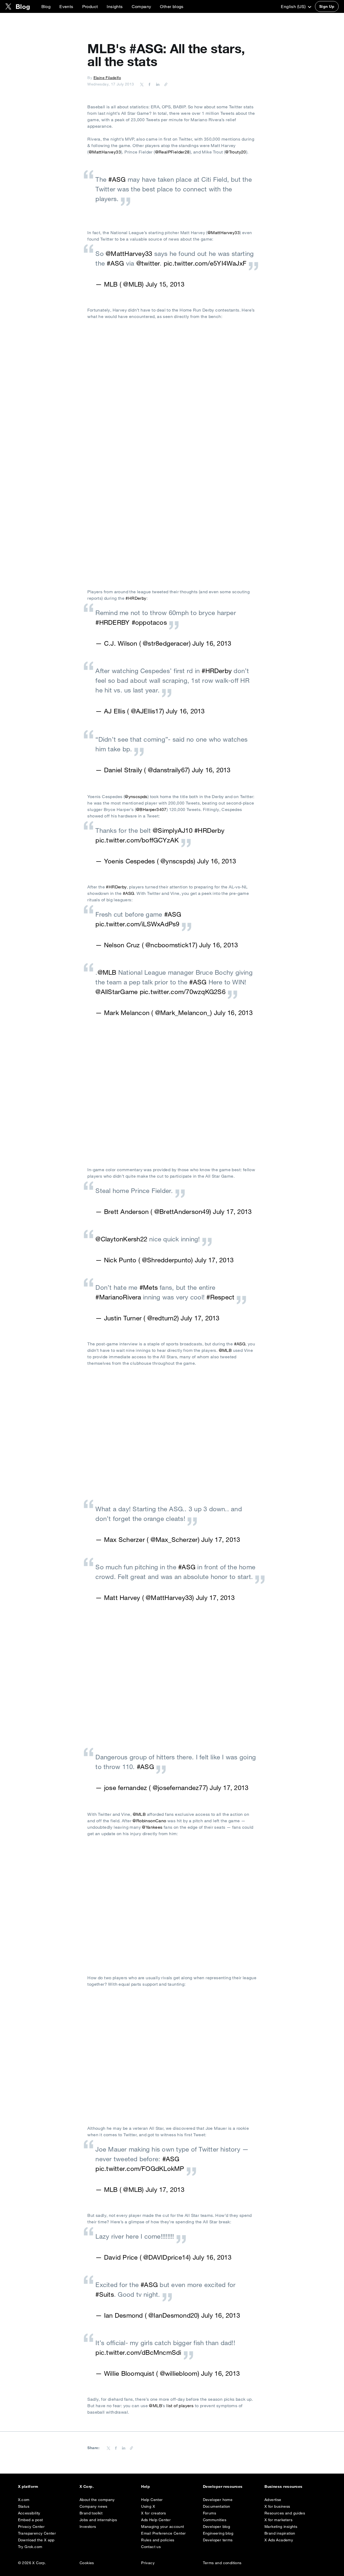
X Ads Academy (279, 2540)
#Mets (149, 1287)
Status (24, 2506)
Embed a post (31, 2520)
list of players (180, 2406)
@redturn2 (162, 1318)
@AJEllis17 (147, 711)
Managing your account (162, 2527)
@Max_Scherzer (174, 1539)
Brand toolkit (91, 2513)
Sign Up (327, 6)
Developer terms (218, 2540)
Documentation (217, 2506)
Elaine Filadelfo (107, 78)
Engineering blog (218, 2533)
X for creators (154, 2513)
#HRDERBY (112, 622)
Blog (46, 6)
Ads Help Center (156, 2520)
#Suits (105, 2294)
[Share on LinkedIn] (157, 84)
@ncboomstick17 (170, 945)
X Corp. (87, 2486)
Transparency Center (37, 2533)
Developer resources (223, 2486)
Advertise (273, 2500)
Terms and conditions (222, 2563)
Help (146, 2486)
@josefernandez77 (179, 1788)
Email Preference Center (163, 2533)
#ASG (117, 179)
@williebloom (179, 2373)
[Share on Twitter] (142, 84)
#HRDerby (136, 598)
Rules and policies (158, 2540)
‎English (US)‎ (294, 6)
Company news (94, 2506)
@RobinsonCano (149, 1821)
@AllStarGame (117, 992)
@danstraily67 (168, 770)
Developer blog (217, 2527)
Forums (209, 2513)
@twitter (148, 263)
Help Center (152, 2500)
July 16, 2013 (212, 643)
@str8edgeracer (166, 643)
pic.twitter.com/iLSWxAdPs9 (137, 924)
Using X (148, 2506)
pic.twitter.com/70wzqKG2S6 (183, 992)
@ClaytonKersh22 (121, 1239)
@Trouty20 (236, 152)
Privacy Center (31, 2527)
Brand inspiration (280, 2533)
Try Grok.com (30, 2547)
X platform (28, 2486)
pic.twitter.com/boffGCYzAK (137, 840)
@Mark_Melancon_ (183, 1013)
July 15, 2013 (165, 284)
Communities (215, 2520)
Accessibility (29, 2513)
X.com (24, 2500)
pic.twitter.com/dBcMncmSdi (138, 2352)
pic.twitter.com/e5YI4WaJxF (205, 263)
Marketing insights (281, 2527)
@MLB (132, 284)
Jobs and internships (98, 2520)
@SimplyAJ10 (173, 830)
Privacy (148, 2563)
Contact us (151, 2547)
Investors (88, 2527)
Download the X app (36, 2540)
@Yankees (152, 1827)
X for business (277, 2506)
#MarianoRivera (118, 1297)
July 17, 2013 (232, 1212)
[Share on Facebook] (149, 84)
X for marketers (278, 2520)
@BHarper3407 (151, 809)
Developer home (218, 2500)
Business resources (284, 2486)
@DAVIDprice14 (166, 2257)
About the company (97, 2500)
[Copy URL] (164, 84)
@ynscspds (136, 796)
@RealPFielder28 (172, 152)
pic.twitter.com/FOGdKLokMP (140, 2168)
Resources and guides (285, 2513)
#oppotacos (149, 622)
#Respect (220, 1297)
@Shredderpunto (166, 1260)
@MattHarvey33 (105, 152)
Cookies (87, 2563)
